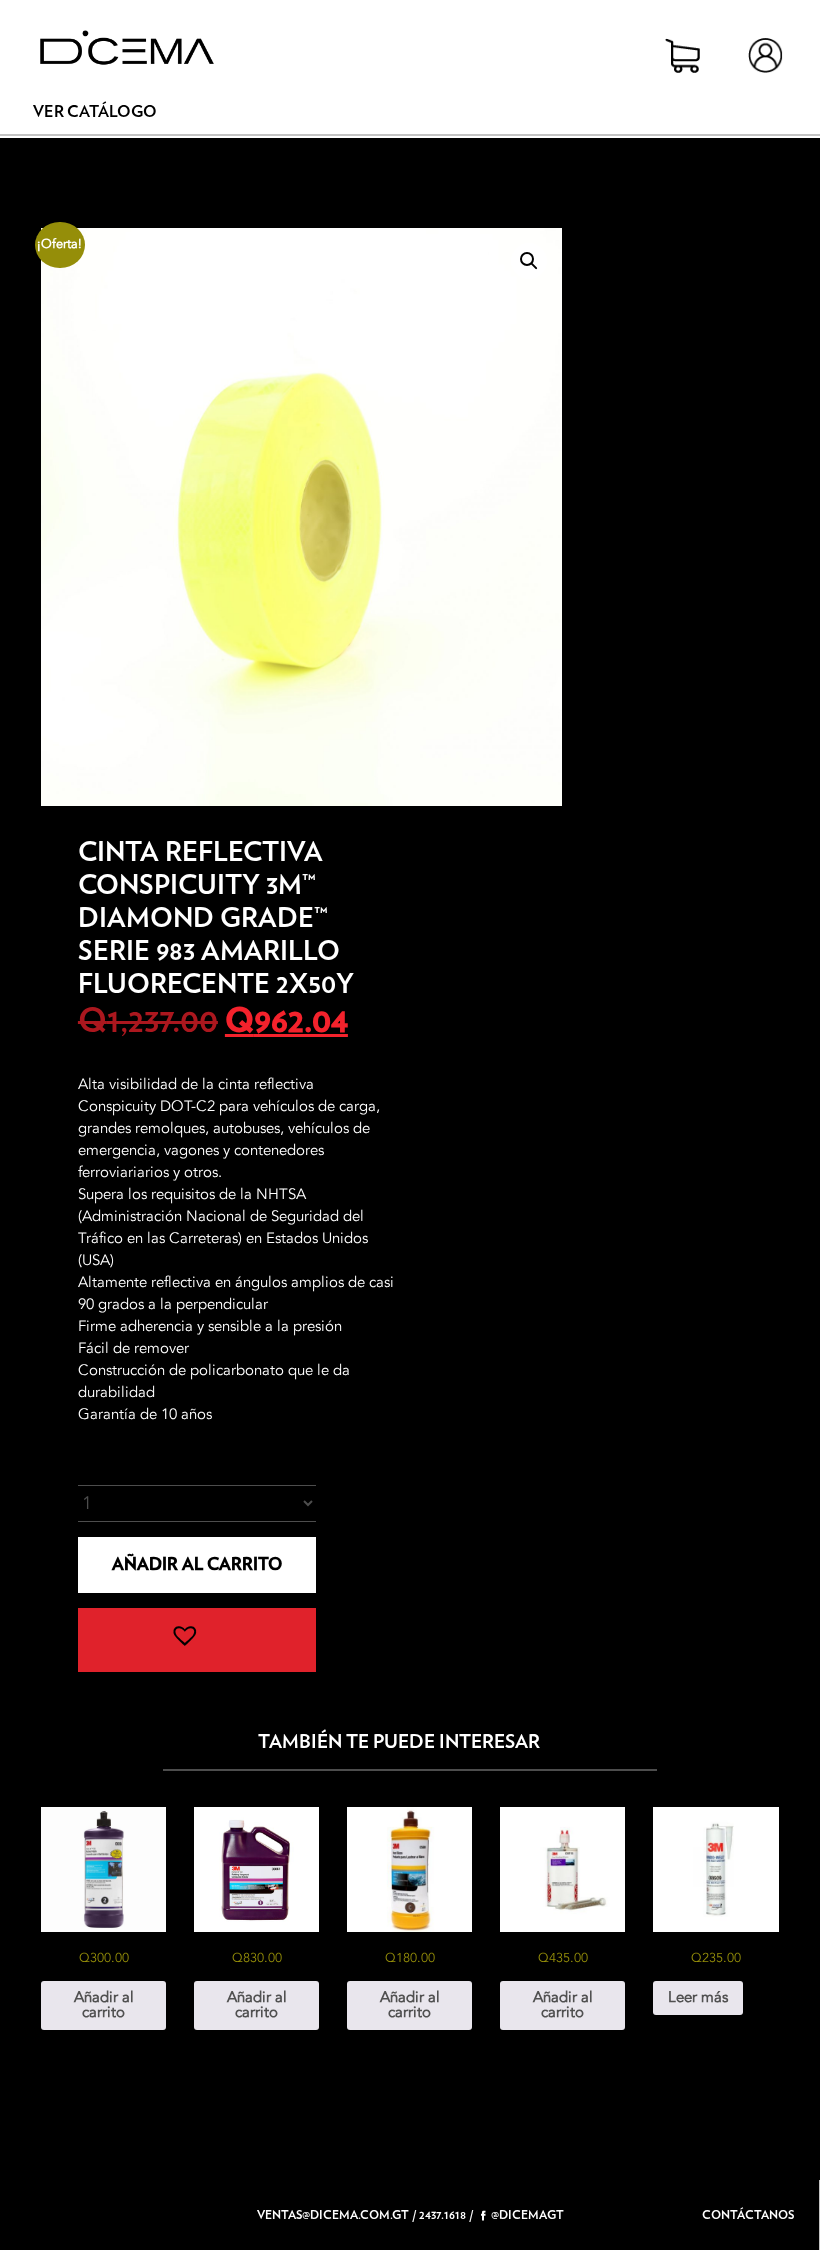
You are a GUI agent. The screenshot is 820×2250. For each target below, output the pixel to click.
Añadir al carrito (197, 1564)
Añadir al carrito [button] (104, 2004)
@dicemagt (527, 2215)
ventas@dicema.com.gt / (336, 2215)
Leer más (698, 1997)
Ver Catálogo (95, 112)
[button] (529, 261)
